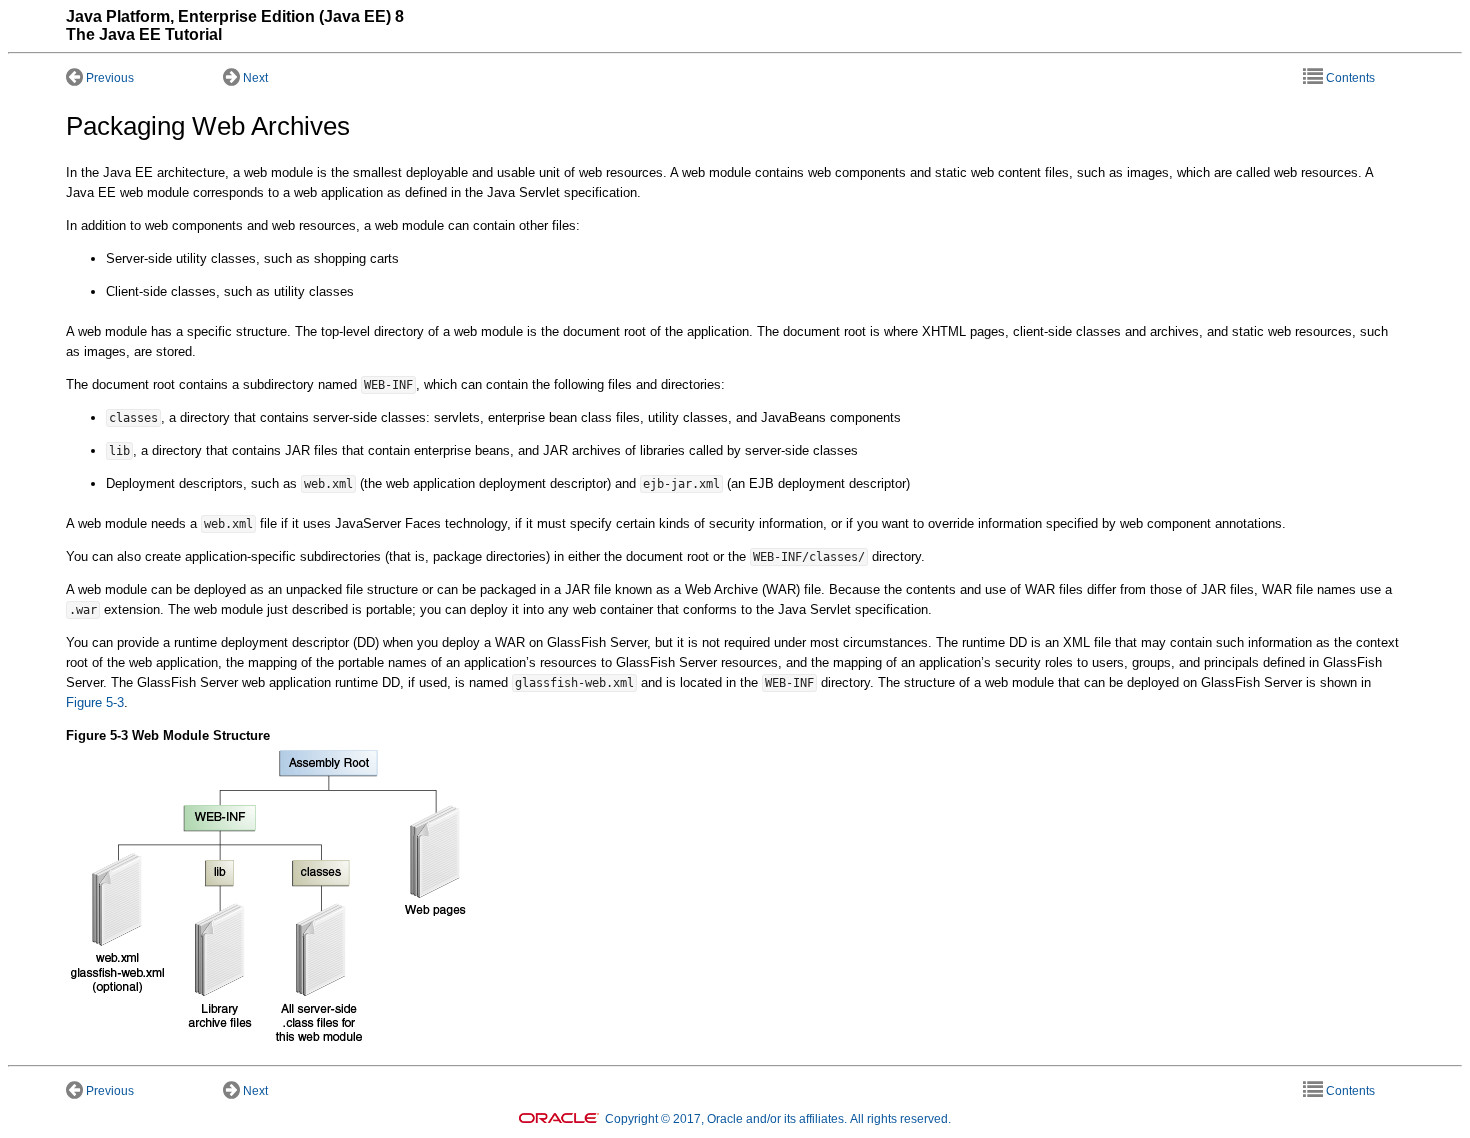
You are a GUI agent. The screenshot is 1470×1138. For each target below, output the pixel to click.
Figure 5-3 (95, 702)
